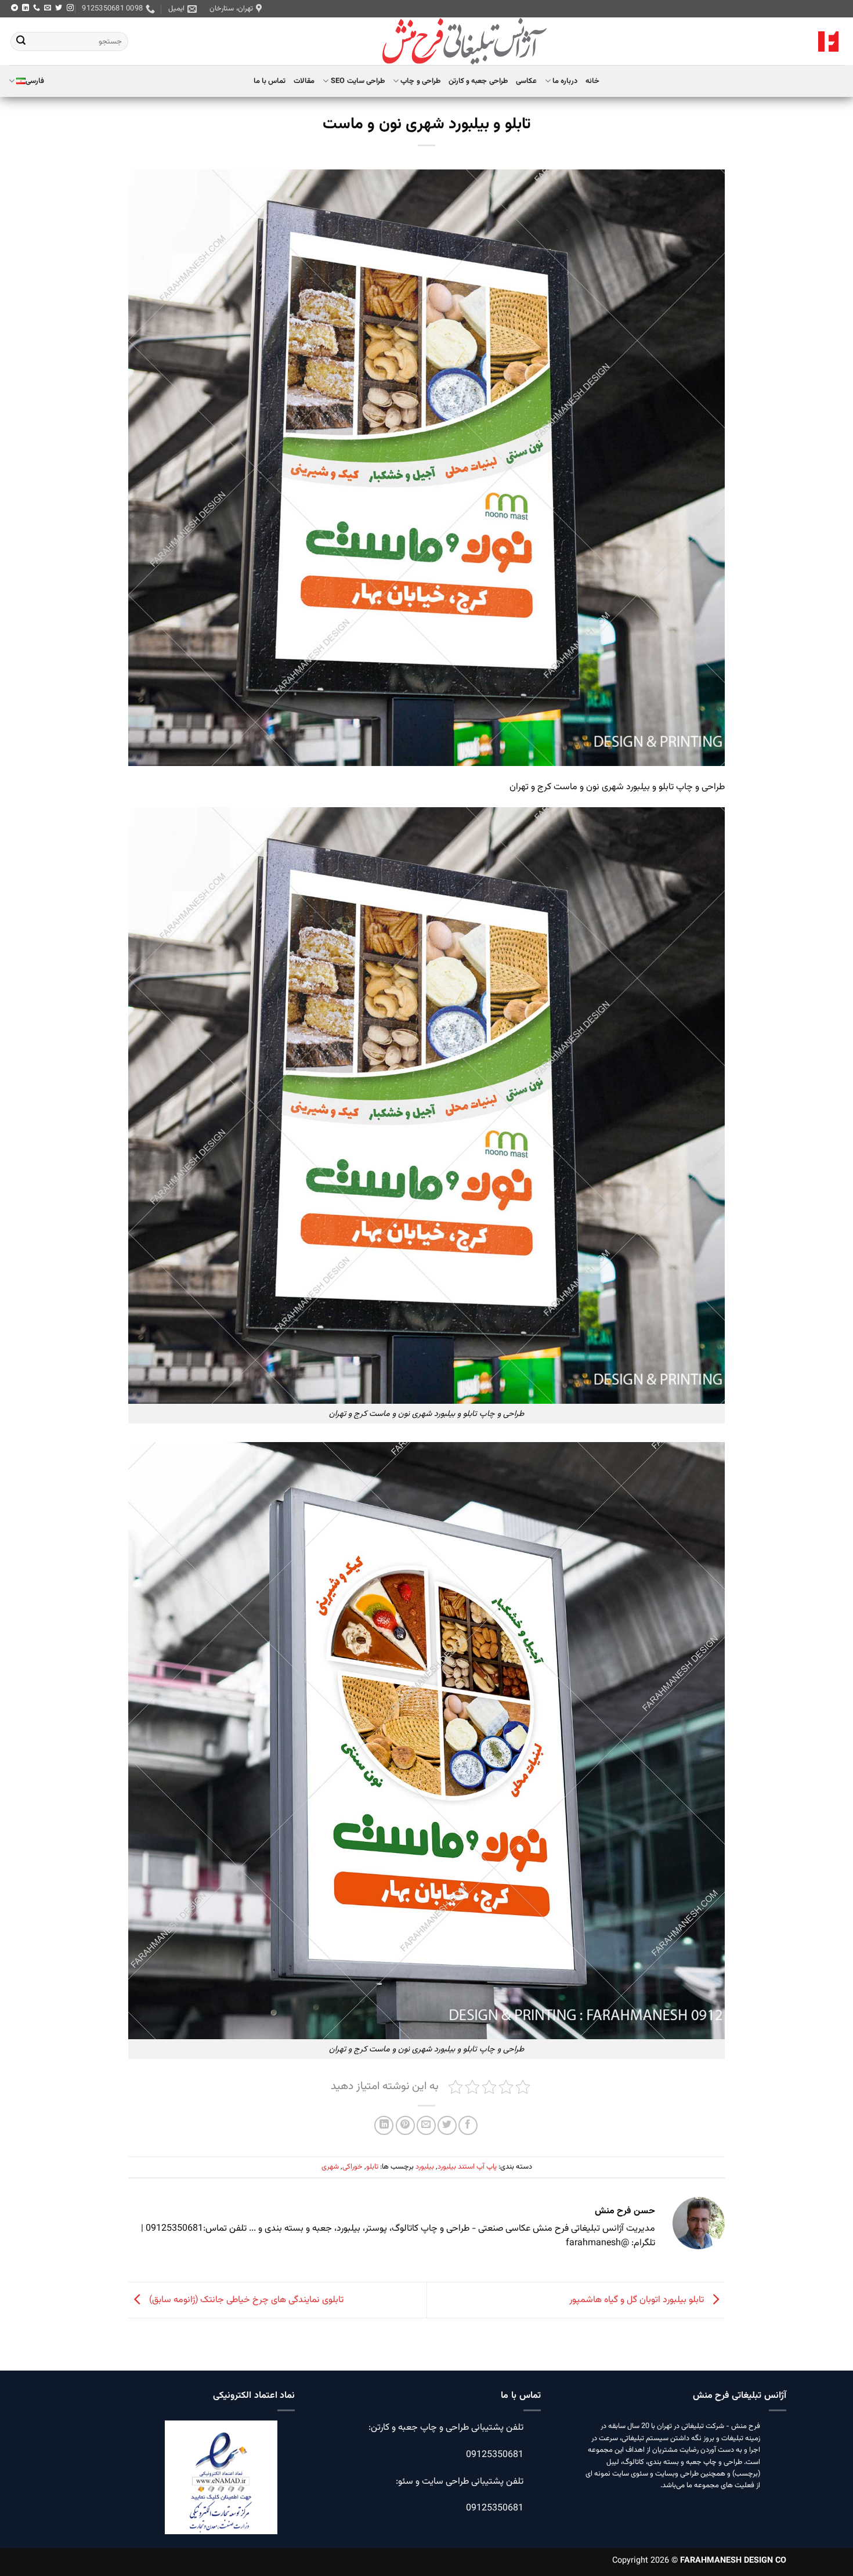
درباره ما (565, 81)
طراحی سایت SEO (358, 81)
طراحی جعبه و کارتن (478, 81)
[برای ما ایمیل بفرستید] (48, 8)
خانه (592, 81)
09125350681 (495, 2454)
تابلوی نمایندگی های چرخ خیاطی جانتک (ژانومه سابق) (245, 2301)
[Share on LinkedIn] (384, 2125)
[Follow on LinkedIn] (26, 8)
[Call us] (37, 8)
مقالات (304, 81)
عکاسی (526, 81)
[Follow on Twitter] (59, 8)
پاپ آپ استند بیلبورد (467, 2167)
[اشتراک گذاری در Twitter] (447, 2125)
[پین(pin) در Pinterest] (405, 2125)
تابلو (372, 2167)
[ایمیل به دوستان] (426, 2125)
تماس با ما (270, 81)
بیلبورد (425, 2167)
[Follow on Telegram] (15, 8)
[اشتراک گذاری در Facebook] (468, 2125)
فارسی (35, 81)
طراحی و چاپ (420, 81)
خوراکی (353, 2167)
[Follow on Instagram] (70, 8)
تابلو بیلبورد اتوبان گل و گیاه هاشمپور (638, 2301)
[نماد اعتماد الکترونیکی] (221, 2484)
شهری (330, 2167)
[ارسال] (21, 42)
